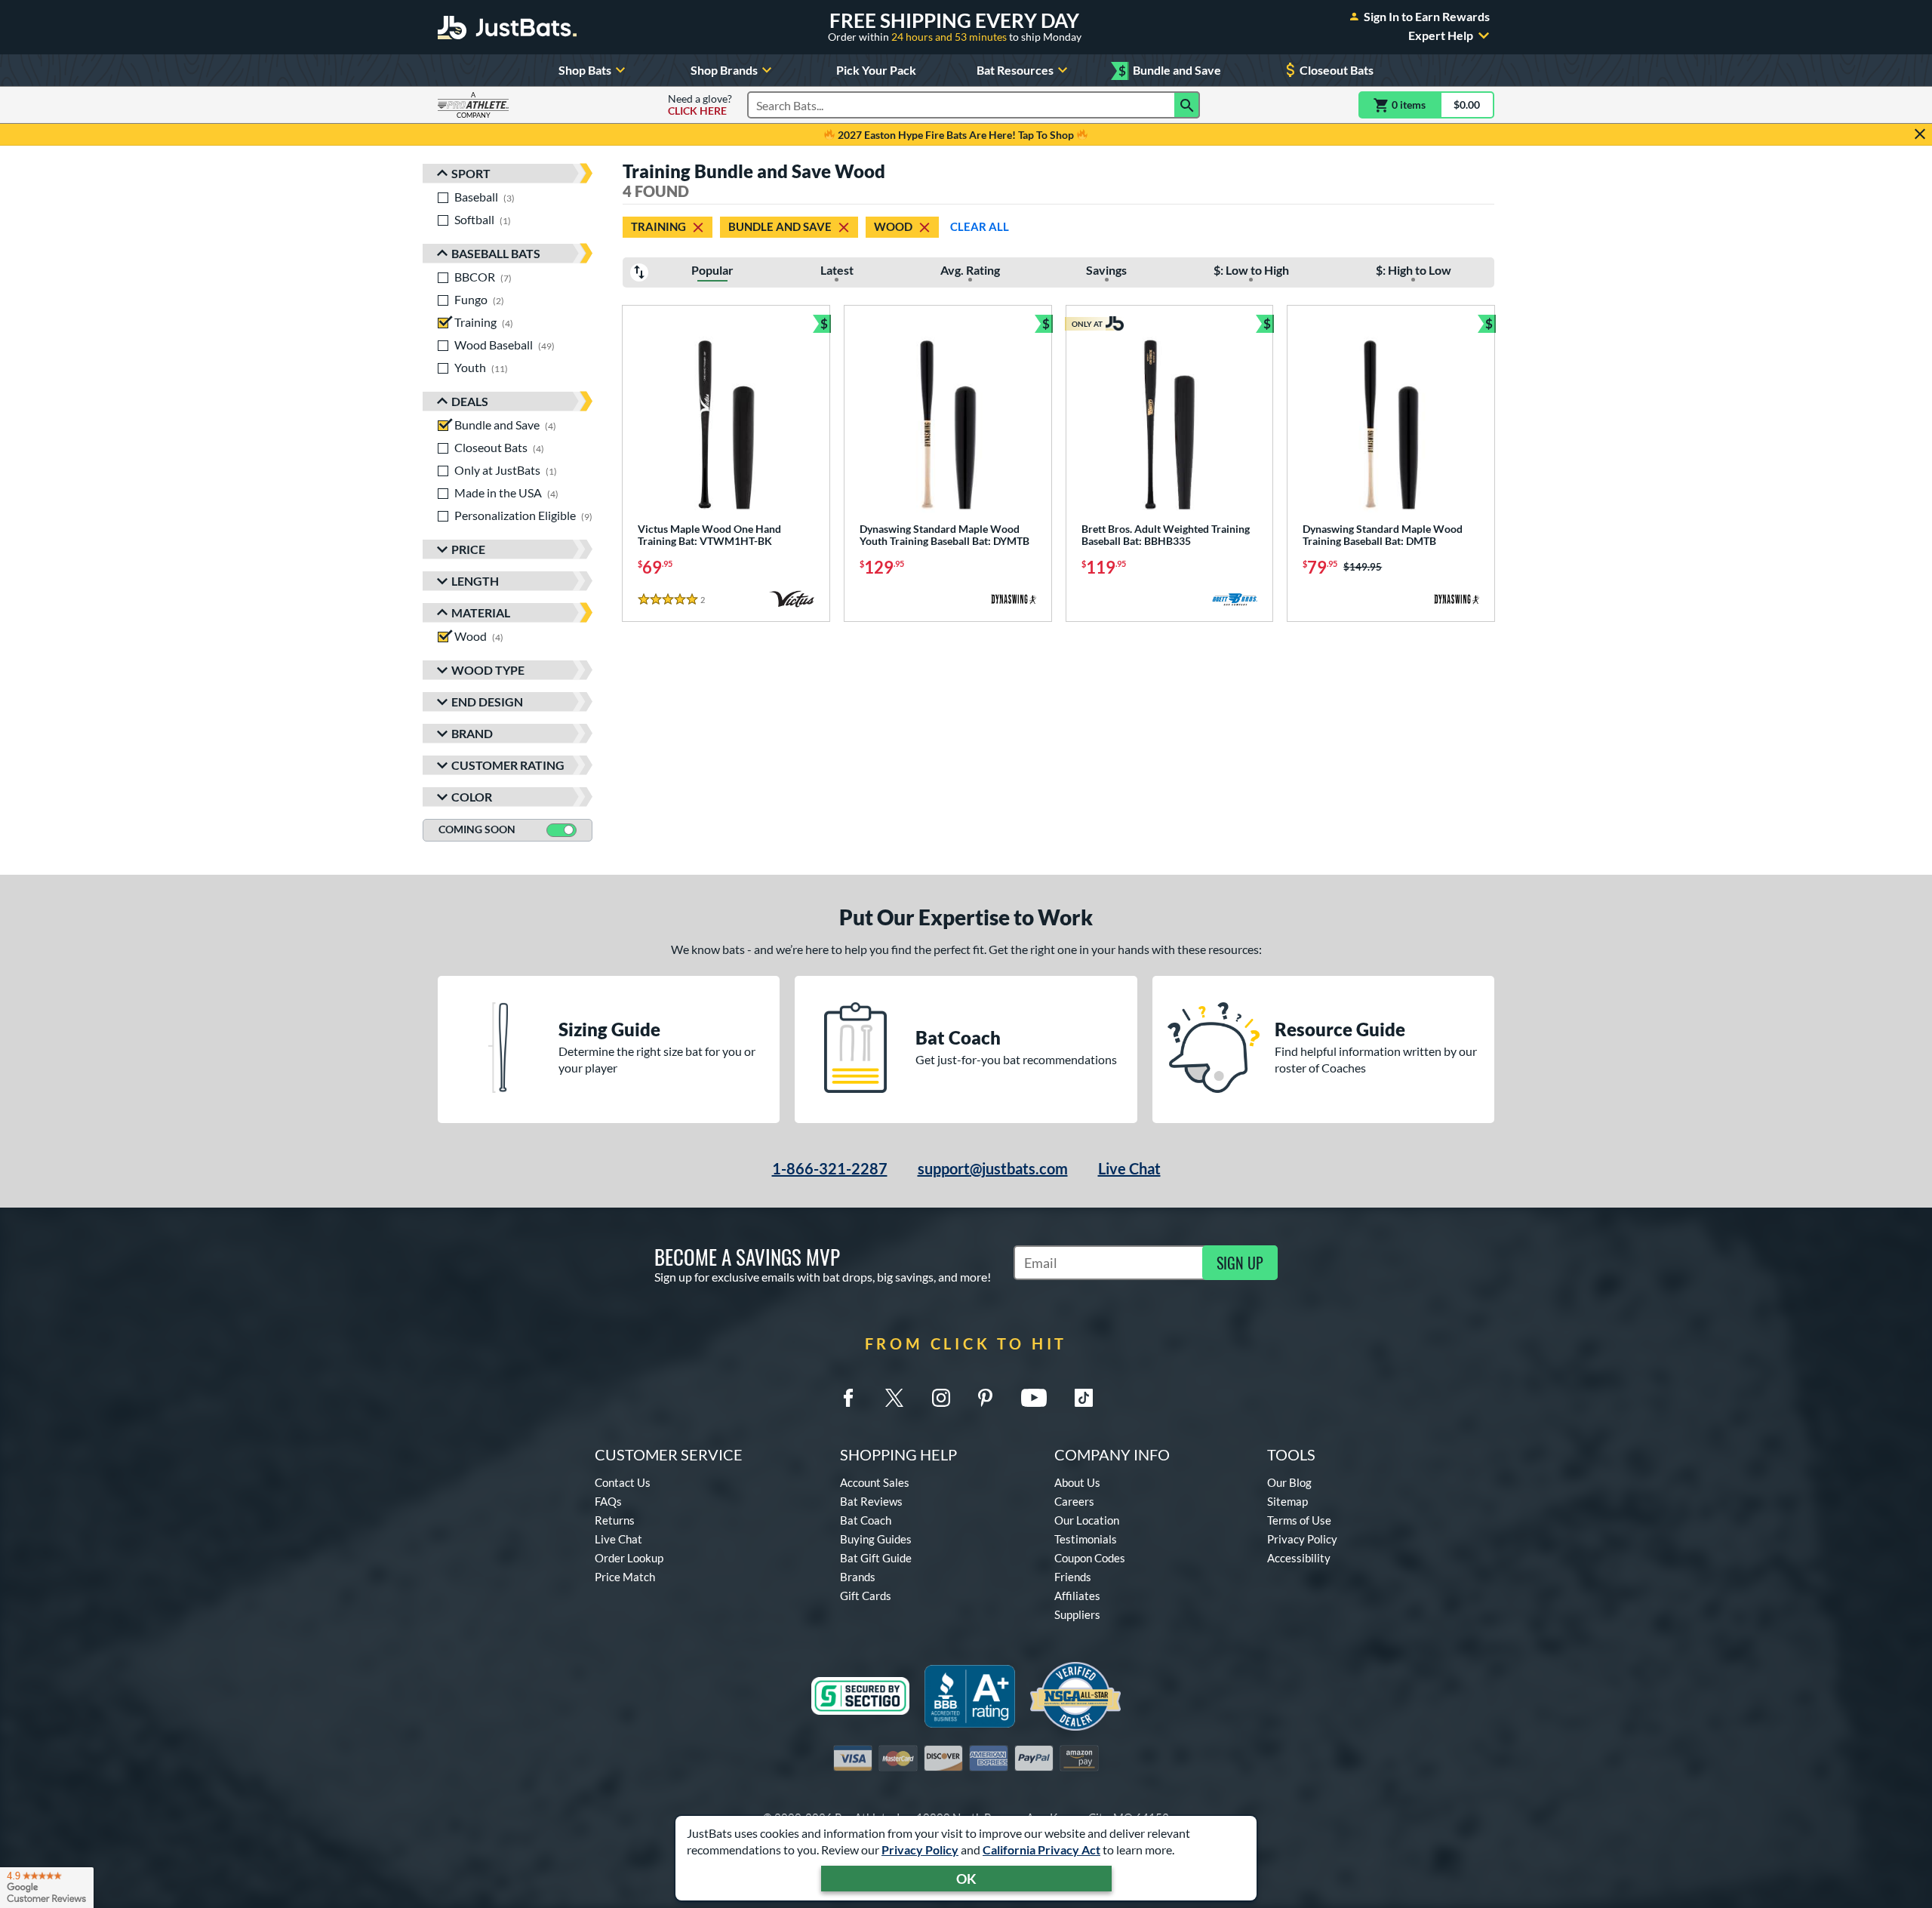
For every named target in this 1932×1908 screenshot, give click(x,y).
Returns (615, 1520)
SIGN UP (1240, 1263)
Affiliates (1077, 1596)
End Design (487, 702)
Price (468, 549)
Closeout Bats (1337, 70)
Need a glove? (700, 105)
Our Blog (1289, 1482)
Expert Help (1441, 35)
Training (658, 226)
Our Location (1087, 1520)
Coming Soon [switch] (477, 829)
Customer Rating (508, 765)
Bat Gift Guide (876, 1558)
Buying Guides (876, 1539)
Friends (1073, 1577)
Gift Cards (866, 1596)
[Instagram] (941, 1398)
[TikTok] (1084, 1398)
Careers (1074, 1501)
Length (475, 581)
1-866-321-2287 (830, 1168)
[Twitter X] (894, 1398)
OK (966, 1879)
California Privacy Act (1041, 1850)
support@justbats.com (993, 1168)
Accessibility (1299, 1558)
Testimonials (1086, 1539)
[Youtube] (1034, 1398)
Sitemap (1287, 1501)
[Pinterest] (985, 1398)
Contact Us (623, 1482)
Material (481, 612)
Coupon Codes (1090, 1558)
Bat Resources (1015, 70)
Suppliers (1077, 1614)
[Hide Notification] (1920, 134)
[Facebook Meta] (848, 1398)
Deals (470, 401)
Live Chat (1129, 1168)
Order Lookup (629, 1558)
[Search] (1187, 105)
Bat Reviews (871, 1501)
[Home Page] (507, 27)
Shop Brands (724, 70)
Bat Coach (866, 1520)
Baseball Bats (496, 253)
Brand (472, 733)
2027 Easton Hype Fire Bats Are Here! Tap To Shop (956, 135)
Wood (893, 226)
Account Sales (875, 1482)
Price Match (625, 1577)
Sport (471, 173)
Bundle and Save (1170, 71)
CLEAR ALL (980, 226)
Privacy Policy (920, 1850)
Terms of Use (1299, 1520)
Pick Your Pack (876, 70)
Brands (858, 1577)
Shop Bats (585, 70)
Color (472, 797)
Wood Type (488, 670)
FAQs (608, 1501)
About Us (1077, 1482)
